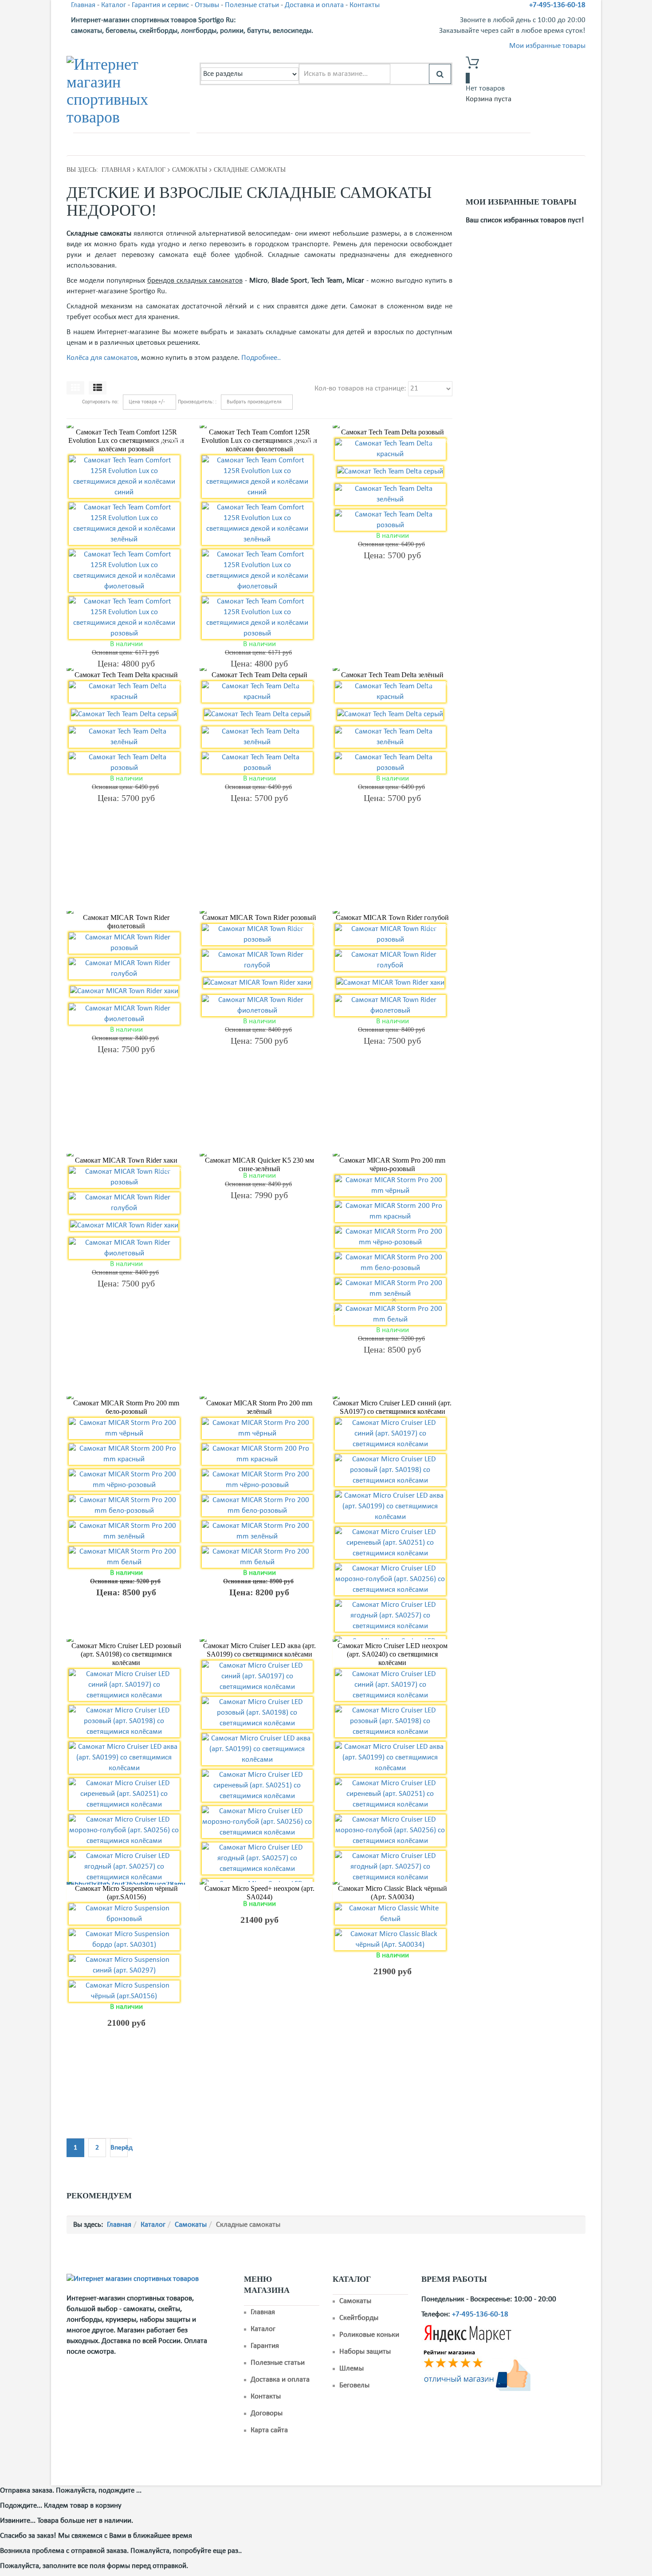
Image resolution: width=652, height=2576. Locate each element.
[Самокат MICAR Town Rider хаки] (126, 1155)
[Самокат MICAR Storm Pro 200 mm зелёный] (259, 1398)
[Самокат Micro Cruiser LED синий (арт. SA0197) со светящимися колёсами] (393, 1398)
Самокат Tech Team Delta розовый (393, 432)
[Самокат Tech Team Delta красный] (126, 670)
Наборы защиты (365, 2352)
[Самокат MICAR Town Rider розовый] (259, 912)
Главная (83, 5)
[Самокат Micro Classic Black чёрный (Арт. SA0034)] (393, 1883)
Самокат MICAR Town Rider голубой (392, 917)
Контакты (365, 5)
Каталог (114, 5)
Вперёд (119, 2148)
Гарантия (265, 2346)
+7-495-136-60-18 (557, 5)
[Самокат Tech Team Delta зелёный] (393, 670)
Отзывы (207, 5)
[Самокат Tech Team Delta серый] (259, 670)
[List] (98, 388)
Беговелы (354, 2385)
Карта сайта (269, 2430)
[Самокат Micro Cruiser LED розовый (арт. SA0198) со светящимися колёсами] (126, 1641)
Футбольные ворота (305, 143)
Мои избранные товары (547, 46)
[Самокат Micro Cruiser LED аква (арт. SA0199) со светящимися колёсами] (259, 1641)
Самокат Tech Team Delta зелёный (392, 675)
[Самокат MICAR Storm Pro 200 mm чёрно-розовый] (393, 1155)
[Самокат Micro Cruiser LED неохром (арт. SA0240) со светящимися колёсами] (393, 1641)
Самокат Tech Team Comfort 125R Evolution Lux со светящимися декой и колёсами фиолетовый (259, 440)
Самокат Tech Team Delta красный (126, 675)
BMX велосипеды (372, 143)
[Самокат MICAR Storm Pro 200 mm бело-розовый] (126, 1398)
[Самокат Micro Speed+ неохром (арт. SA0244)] (259, 1883)
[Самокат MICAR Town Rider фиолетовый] (126, 912)
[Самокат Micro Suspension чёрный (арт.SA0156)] (126, 1883)
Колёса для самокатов (102, 358)
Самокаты (248, 143)
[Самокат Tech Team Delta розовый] (393, 427)
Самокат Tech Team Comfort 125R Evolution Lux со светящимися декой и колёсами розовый (126, 440)
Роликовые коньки (369, 2335)
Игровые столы (497, 143)
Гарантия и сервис (160, 5)
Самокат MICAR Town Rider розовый (259, 917)
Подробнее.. (261, 358)
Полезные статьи (252, 5)
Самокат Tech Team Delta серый (259, 675)
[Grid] (75, 388)
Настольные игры (436, 143)
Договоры (267, 2413)
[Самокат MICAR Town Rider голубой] (393, 912)
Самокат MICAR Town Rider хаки (126, 1160)
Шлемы (352, 2369)
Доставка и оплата (314, 5)
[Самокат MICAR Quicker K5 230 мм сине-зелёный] (259, 1155)
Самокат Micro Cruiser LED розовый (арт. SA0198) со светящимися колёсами (126, 1654)
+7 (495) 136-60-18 (117, 144)
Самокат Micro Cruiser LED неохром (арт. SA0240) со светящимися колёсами (393, 1654)
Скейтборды (359, 2318)
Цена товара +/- (147, 402)
